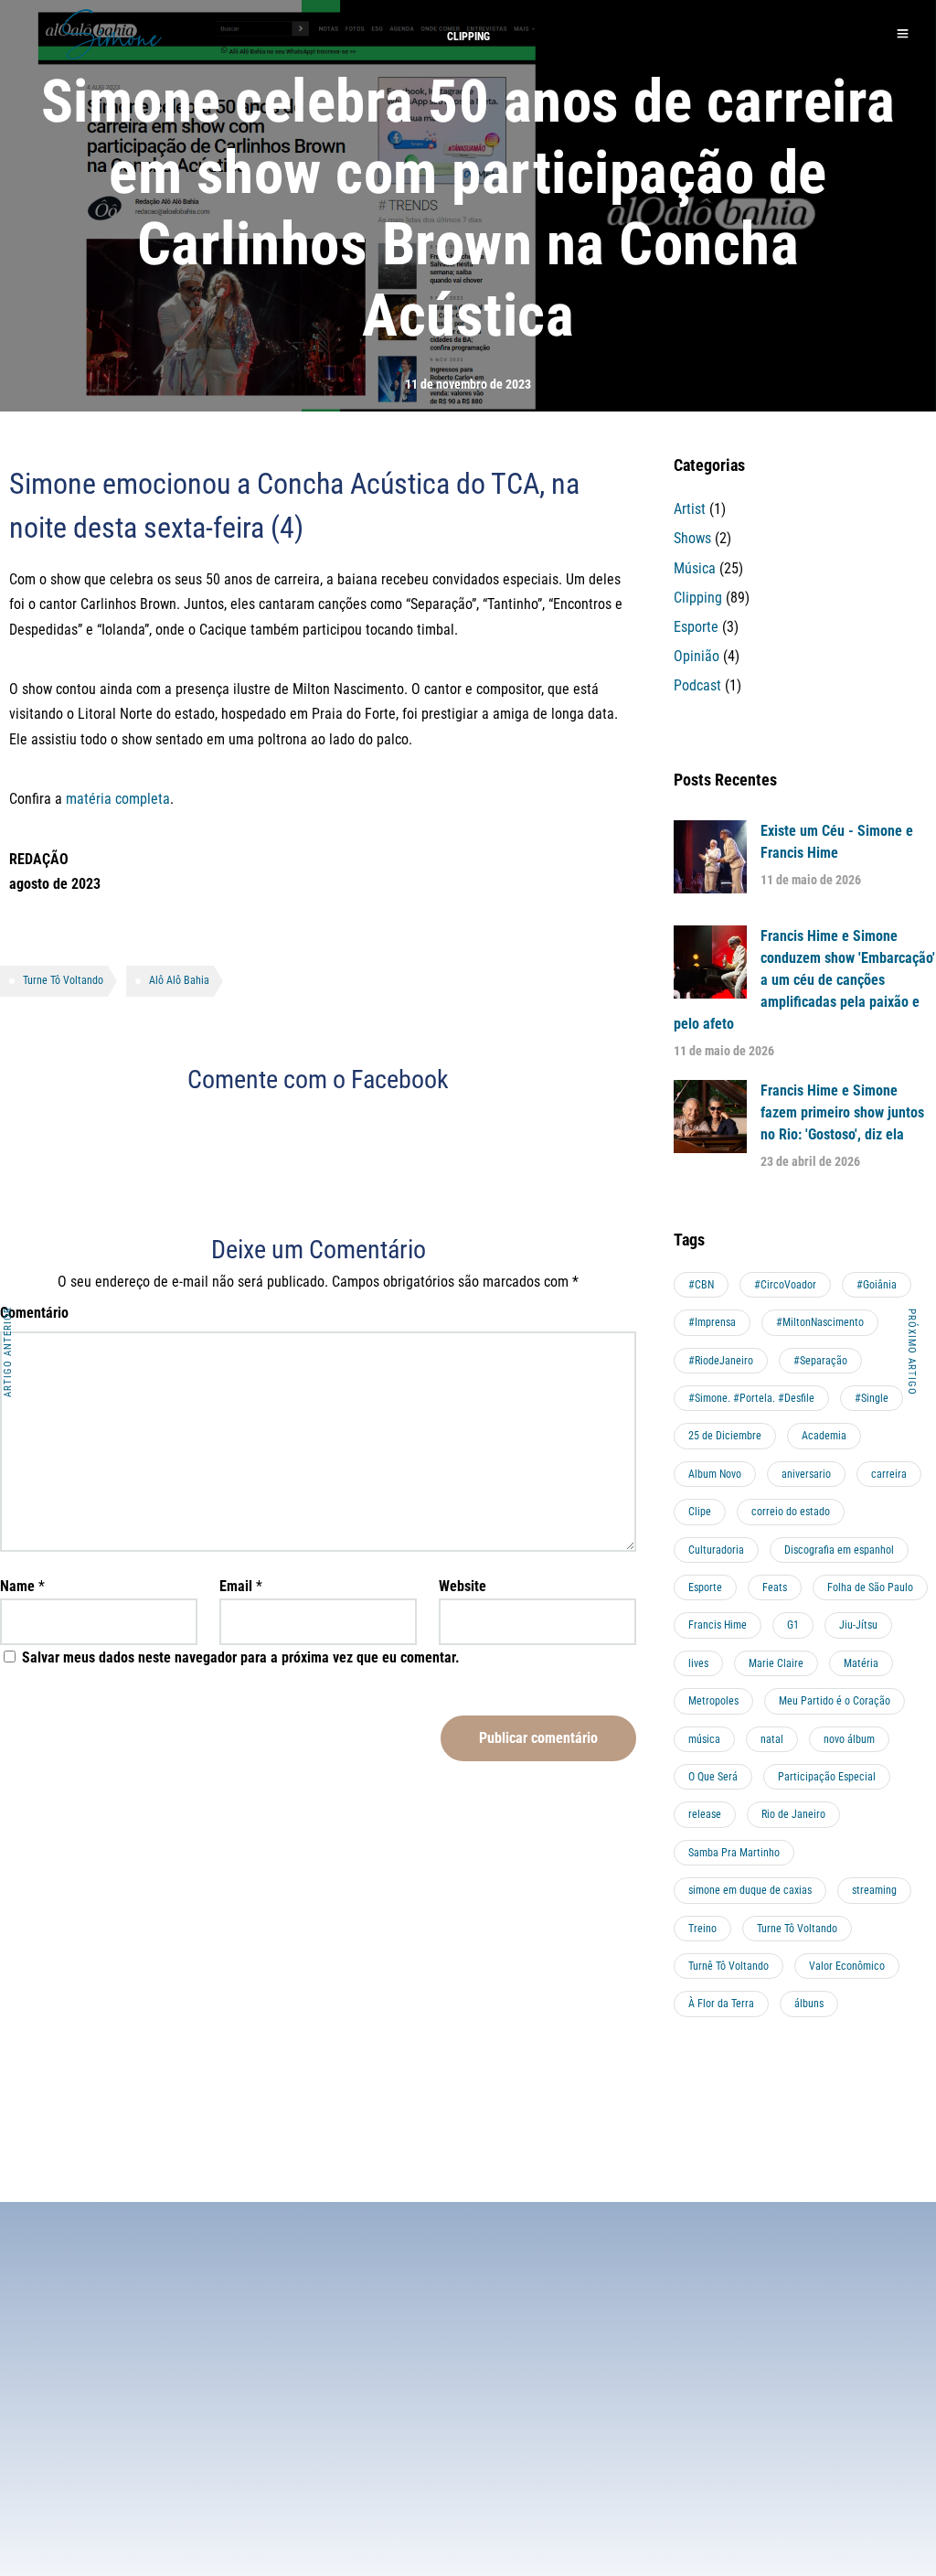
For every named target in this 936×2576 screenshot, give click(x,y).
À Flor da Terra (721, 2004)
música (704, 1739)
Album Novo (715, 1474)
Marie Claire (776, 1663)
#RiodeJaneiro (721, 1361)
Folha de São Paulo (870, 1587)
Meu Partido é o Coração (835, 1701)
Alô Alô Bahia (179, 980)
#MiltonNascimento (820, 1322)
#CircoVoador (785, 1285)
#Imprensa (712, 1322)
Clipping (698, 598)
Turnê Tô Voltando (729, 1966)
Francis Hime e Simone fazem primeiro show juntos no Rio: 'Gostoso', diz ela (842, 1112)
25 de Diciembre (725, 1436)
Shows (692, 538)
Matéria (861, 1663)
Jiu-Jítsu (858, 1625)
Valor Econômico (847, 1966)
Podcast (697, 685)
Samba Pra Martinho (734, 1853)
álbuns (809, 2004)
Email (236, 1586)
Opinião (697, 656)
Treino (702, 1929)
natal (772, 1739)
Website (463, 1586)
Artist (690, 509)
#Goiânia (877, 1285)
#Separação (820, 1361)
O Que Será (713, 1777)
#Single (872, 1398)
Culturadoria (716, 1550)
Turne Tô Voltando (63, 980)
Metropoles (713, 1701)
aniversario (806, 1474)
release (705, 1814)
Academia (824, 1436)
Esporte (696, 627)
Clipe (700, 1512)
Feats (775, 1587)
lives (698, 1663)
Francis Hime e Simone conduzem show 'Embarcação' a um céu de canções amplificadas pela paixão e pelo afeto (804, 980)
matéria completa (118, 799)
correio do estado (791, 1512)
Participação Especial (827, 1777)
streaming (874, 1890)
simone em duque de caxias (750, 1890)
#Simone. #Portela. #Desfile (751, 1398)
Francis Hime (718, 1625)
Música (695, 568)
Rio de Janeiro (793, 1814)
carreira (889, 1474)
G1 (793, 1625)
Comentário (34, 1313)
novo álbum (849, 1739)
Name (17, 1586)
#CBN (701, 1285)
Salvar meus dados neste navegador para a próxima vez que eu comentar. (241, 1657)
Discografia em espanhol (839, 1550)
